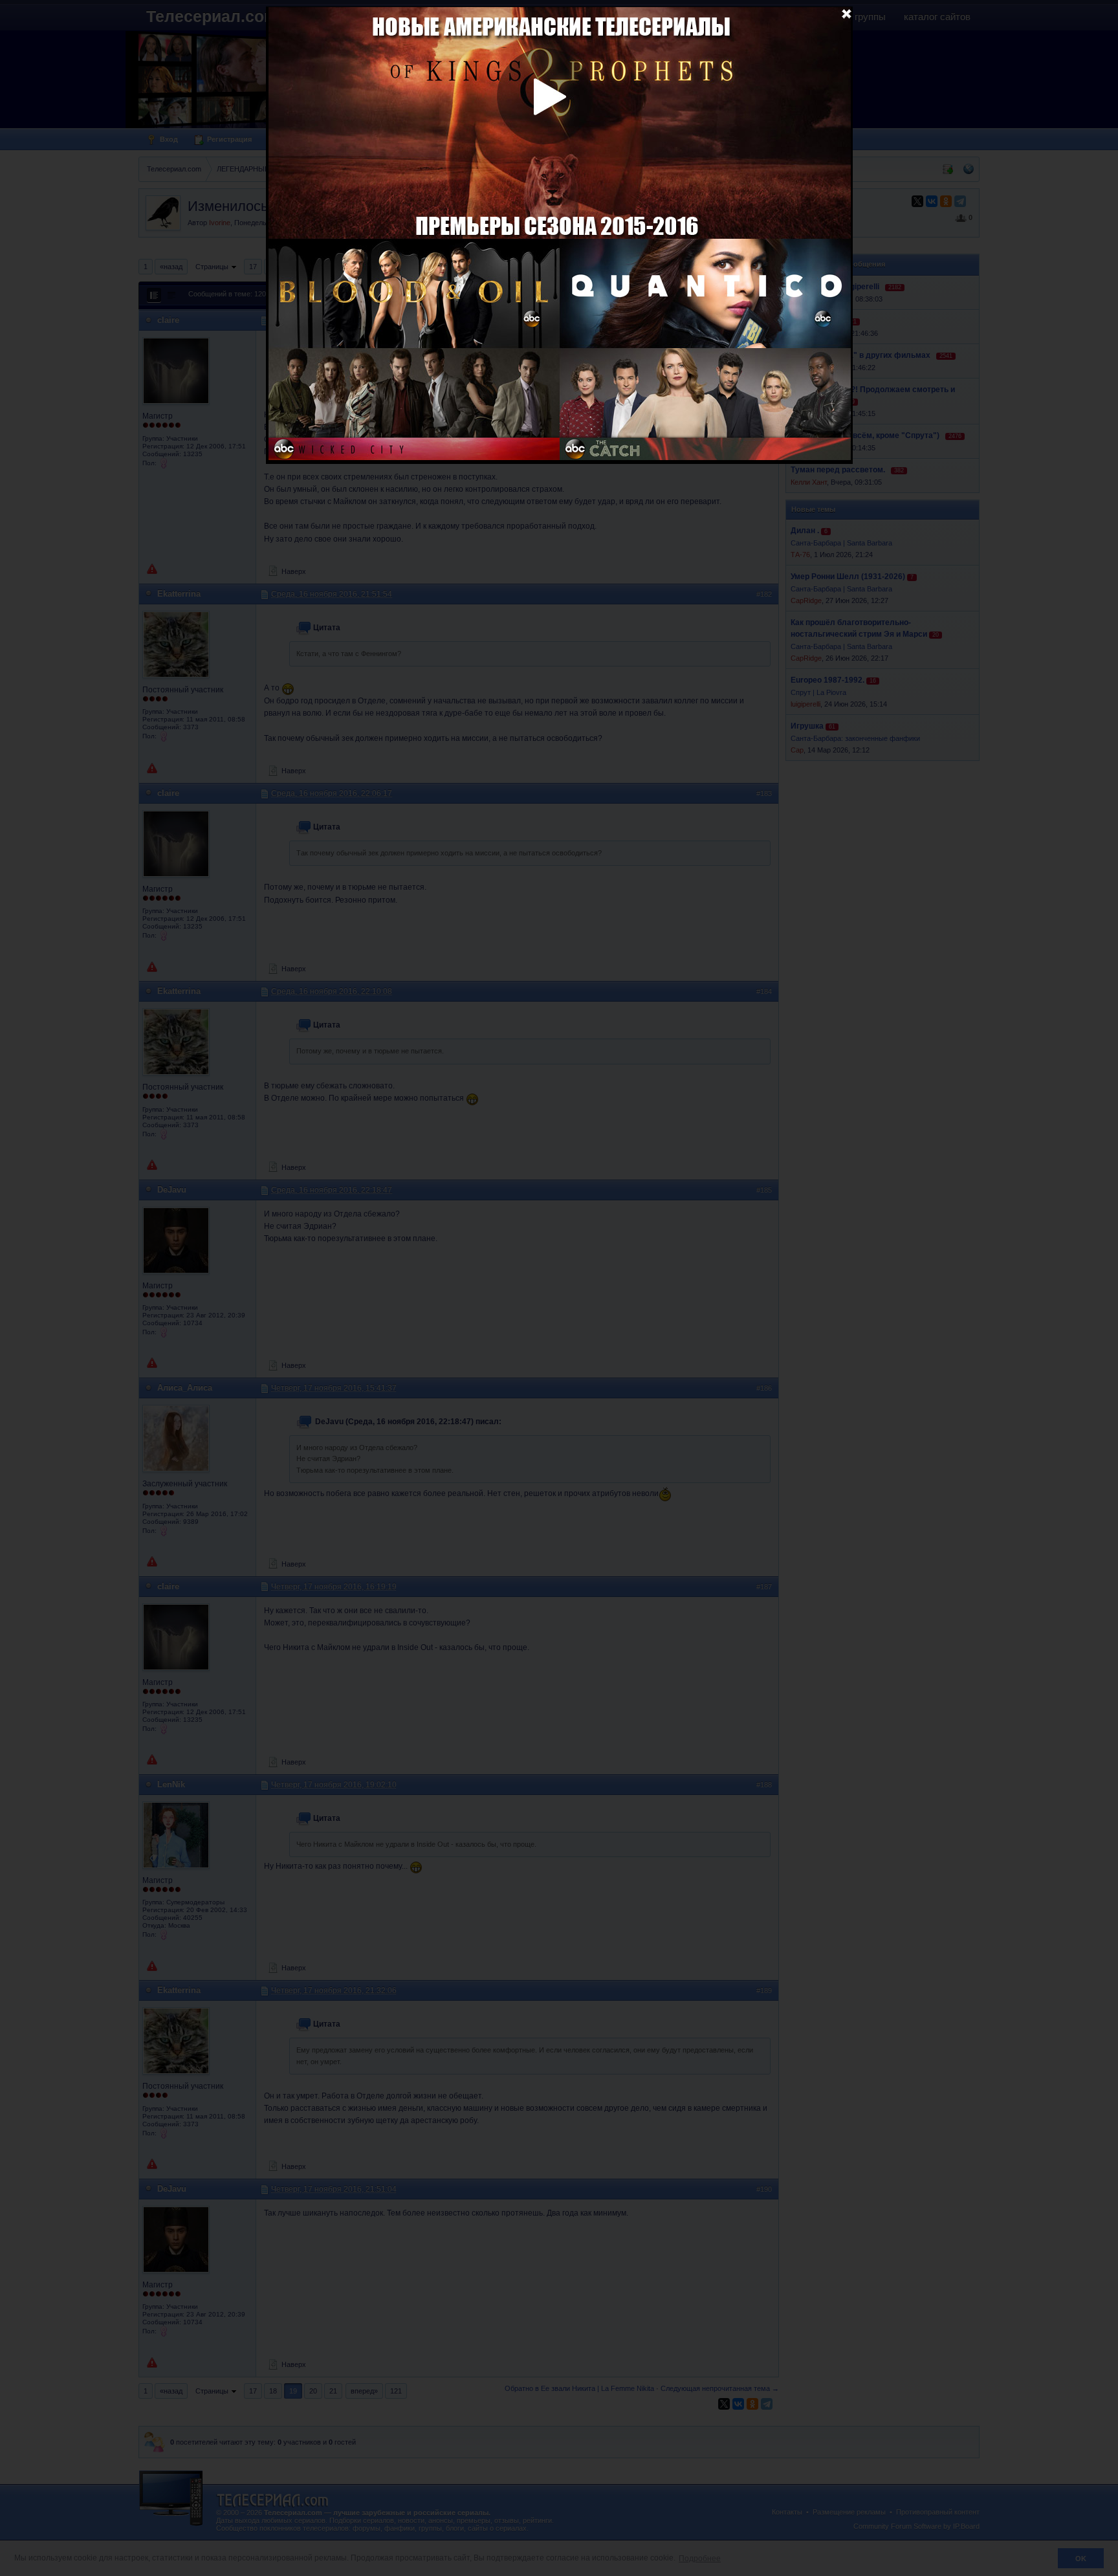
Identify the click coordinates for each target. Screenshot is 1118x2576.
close (846, 13)
